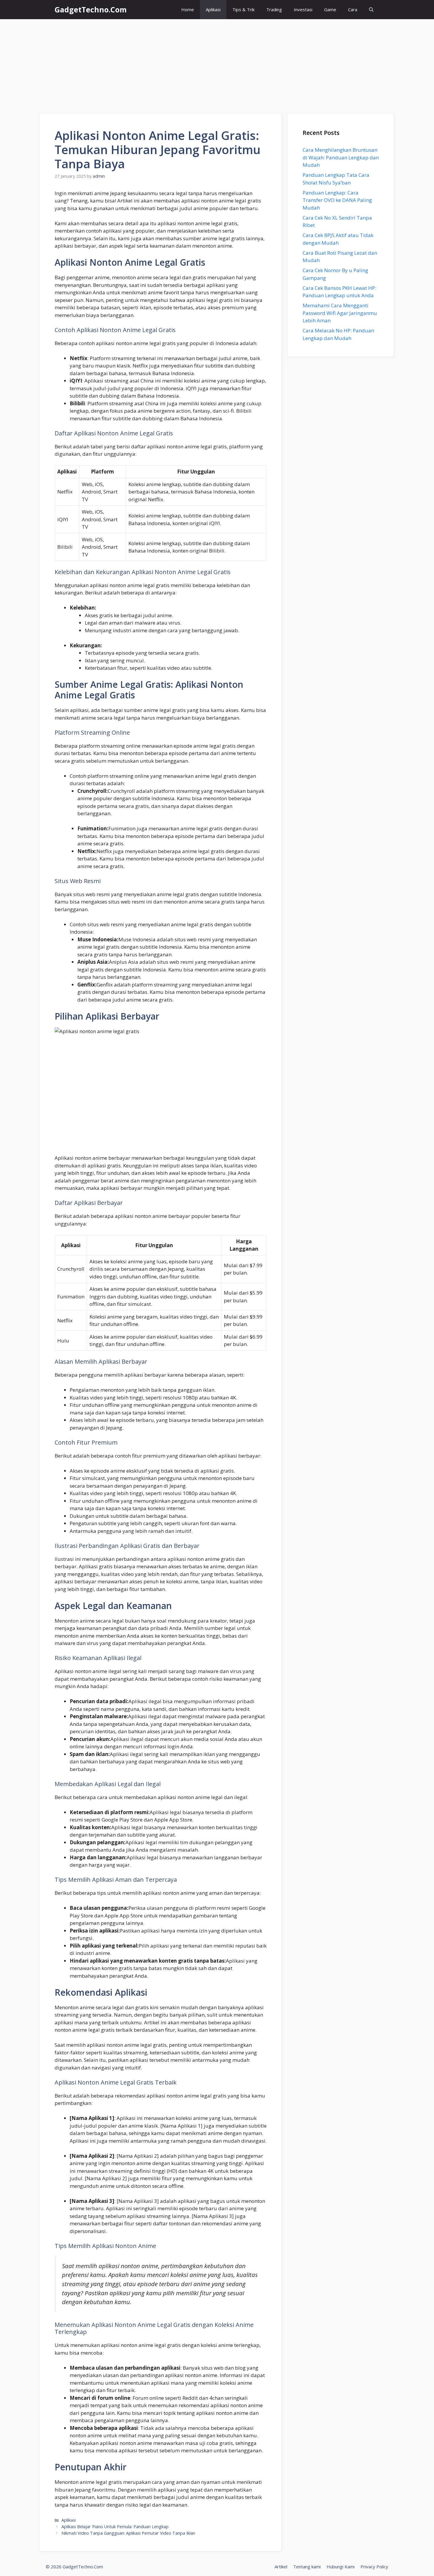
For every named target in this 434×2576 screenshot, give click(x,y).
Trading (274, 9)
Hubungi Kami (341, 2567)
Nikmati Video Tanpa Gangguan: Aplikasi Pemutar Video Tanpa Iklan (128, 2533)
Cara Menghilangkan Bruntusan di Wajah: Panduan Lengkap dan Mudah (341, 157)
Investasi (303, 9)
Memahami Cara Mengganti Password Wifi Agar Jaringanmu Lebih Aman (340, 313)
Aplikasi (213, 9)
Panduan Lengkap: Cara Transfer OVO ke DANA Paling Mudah (337, 200)
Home (188, 9)
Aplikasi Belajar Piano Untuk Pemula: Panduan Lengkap (115, 2527)
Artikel (281, 2567)
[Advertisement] (217, 63)
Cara (353, 9)
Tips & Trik (243, 9)
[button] (371, 10)
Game (330, 9)
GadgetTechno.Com (91, 9)
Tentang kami (307, 2567)
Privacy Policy (374, 2567)
